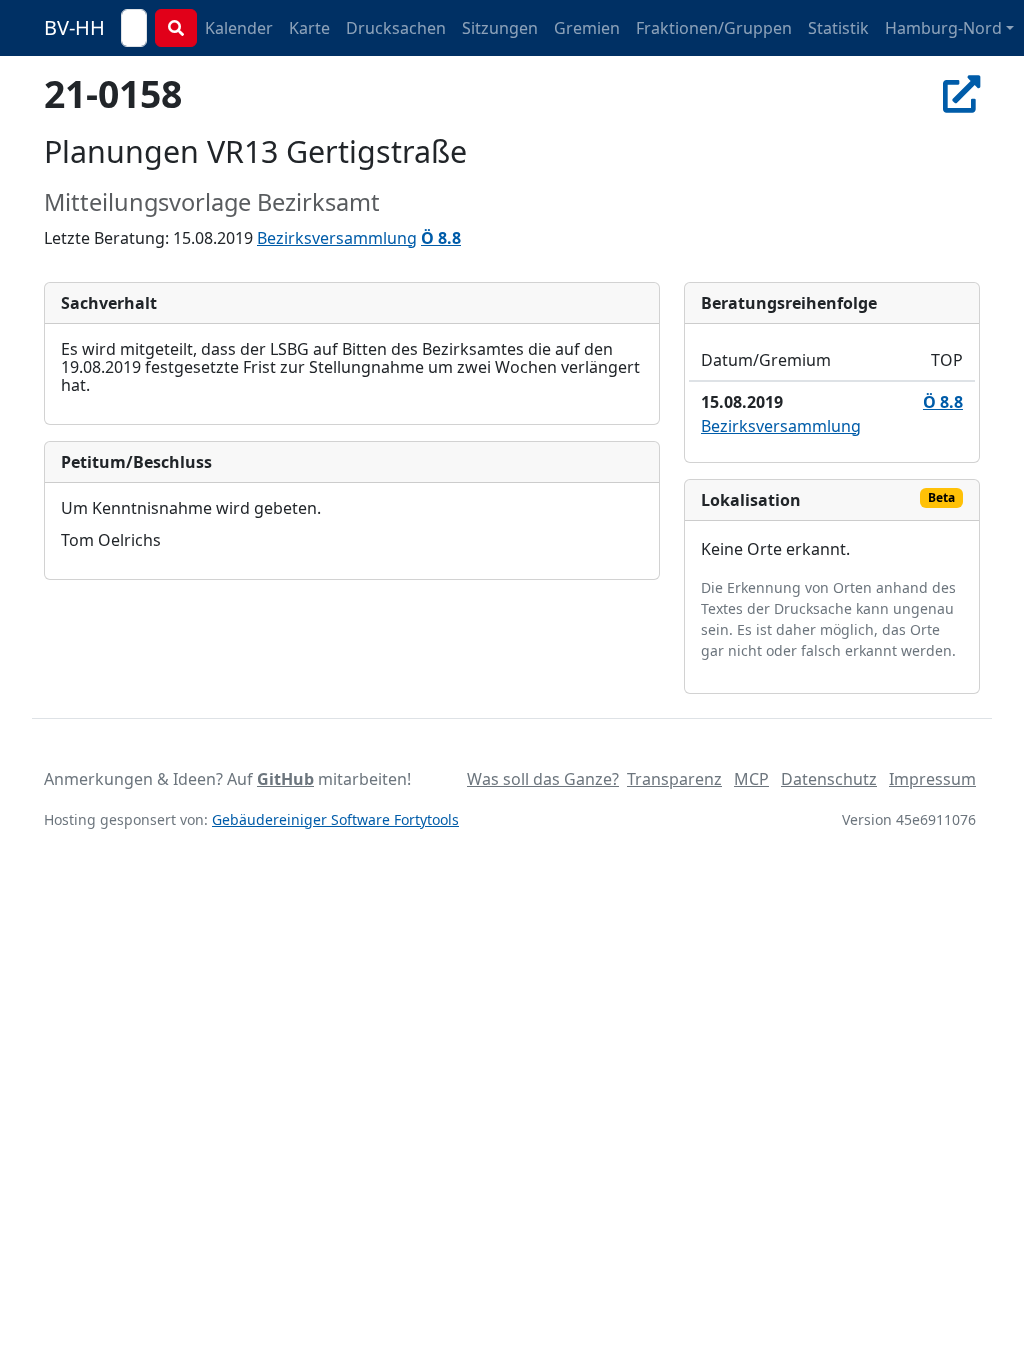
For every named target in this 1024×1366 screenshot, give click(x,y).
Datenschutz (829, 779)
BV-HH (74, 27)
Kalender (239, 28)
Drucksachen (396, 28)
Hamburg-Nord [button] (943, 28)
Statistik (838, 28)
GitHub (285, 779)
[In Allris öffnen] (961, 93)
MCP (751, 779)
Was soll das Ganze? (543, 779)
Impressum (932, 779)
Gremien (587, 28)
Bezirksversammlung (337, 238)
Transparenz (674, 779)
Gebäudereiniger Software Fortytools (335, 819)
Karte (309, 28)
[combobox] (134, 28)
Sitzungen (500, 28)
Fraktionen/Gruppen (714, 28)
